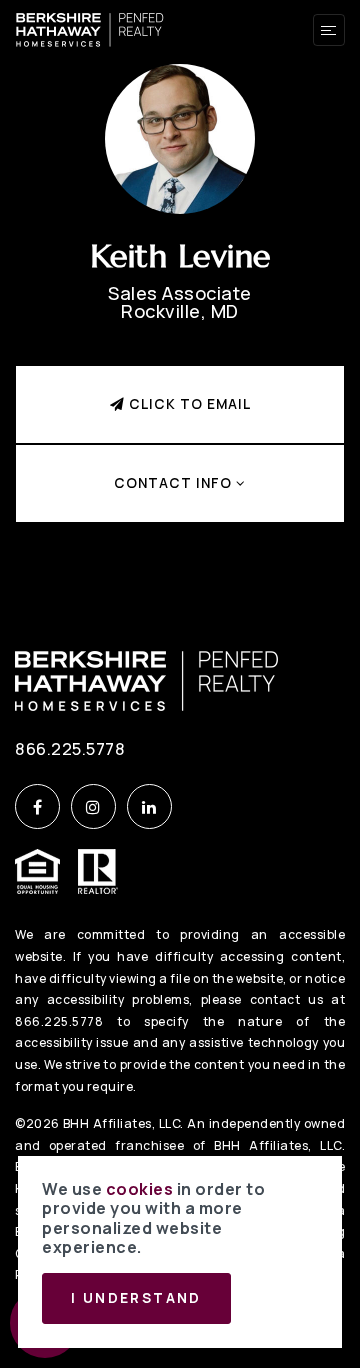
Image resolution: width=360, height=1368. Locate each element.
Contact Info (175, 483)
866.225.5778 (70, 749)
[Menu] (329, 30)
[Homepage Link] (90, 28)
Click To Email (188, 404)
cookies (140, 1189)
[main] (180, 293)
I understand (136, 1298)
